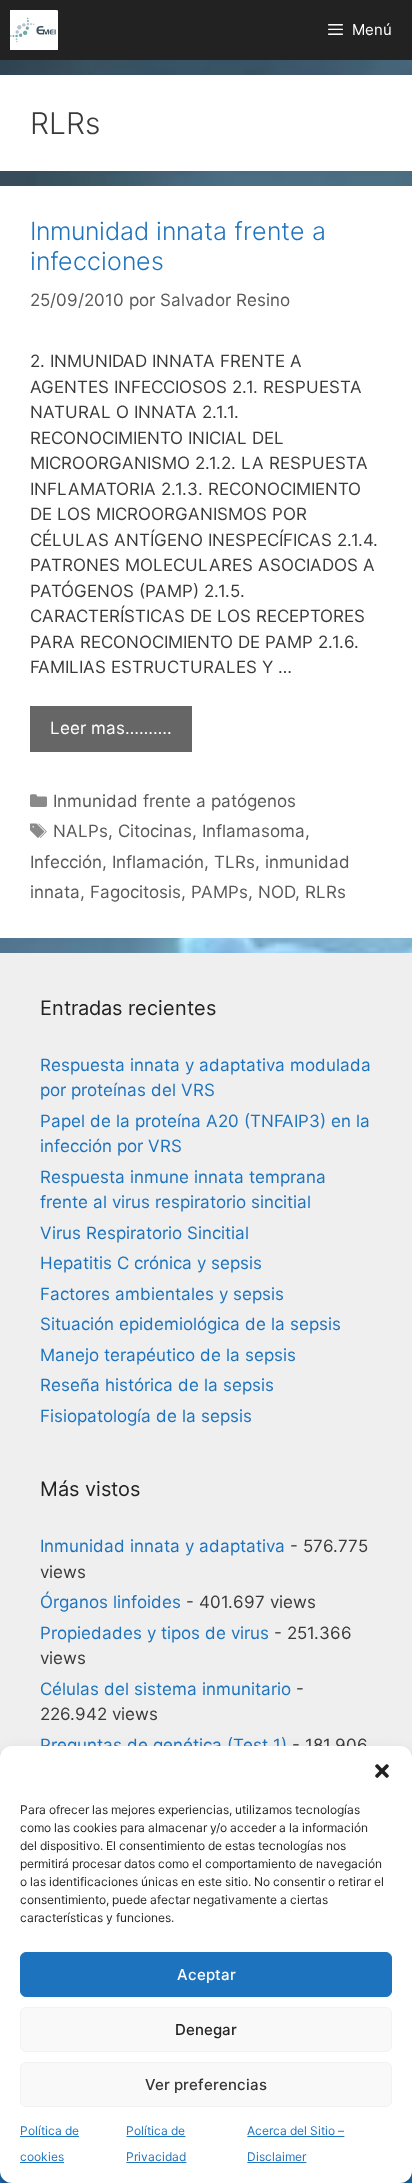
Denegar (206, 2029)
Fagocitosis (135, 892)
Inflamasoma (253, 831)
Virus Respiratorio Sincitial (144, 1233)
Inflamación (158, 862)
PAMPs (219, 892)
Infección (66, 862)
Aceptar (206, 1974)
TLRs (234, 862)
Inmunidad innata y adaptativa (162, 1546)
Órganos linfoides (110, 1602)
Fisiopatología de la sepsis (146, 1416)
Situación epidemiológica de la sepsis (190, 1324)
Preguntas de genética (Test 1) (163, 1745)
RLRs (325, 892)
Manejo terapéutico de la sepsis (168, 1355)
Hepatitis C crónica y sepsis (151, 1263)
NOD (276, 892)
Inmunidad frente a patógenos (174, 801)
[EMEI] (34, 30)
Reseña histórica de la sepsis (157, 1385)
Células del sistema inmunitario (165, 1689)
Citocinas (155, 831)
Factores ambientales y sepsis (162, 1294)
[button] (382, 1771)
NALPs (80, 831)
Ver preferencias (206, 2084)
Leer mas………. (111, 728)
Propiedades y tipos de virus (154, 1633)
